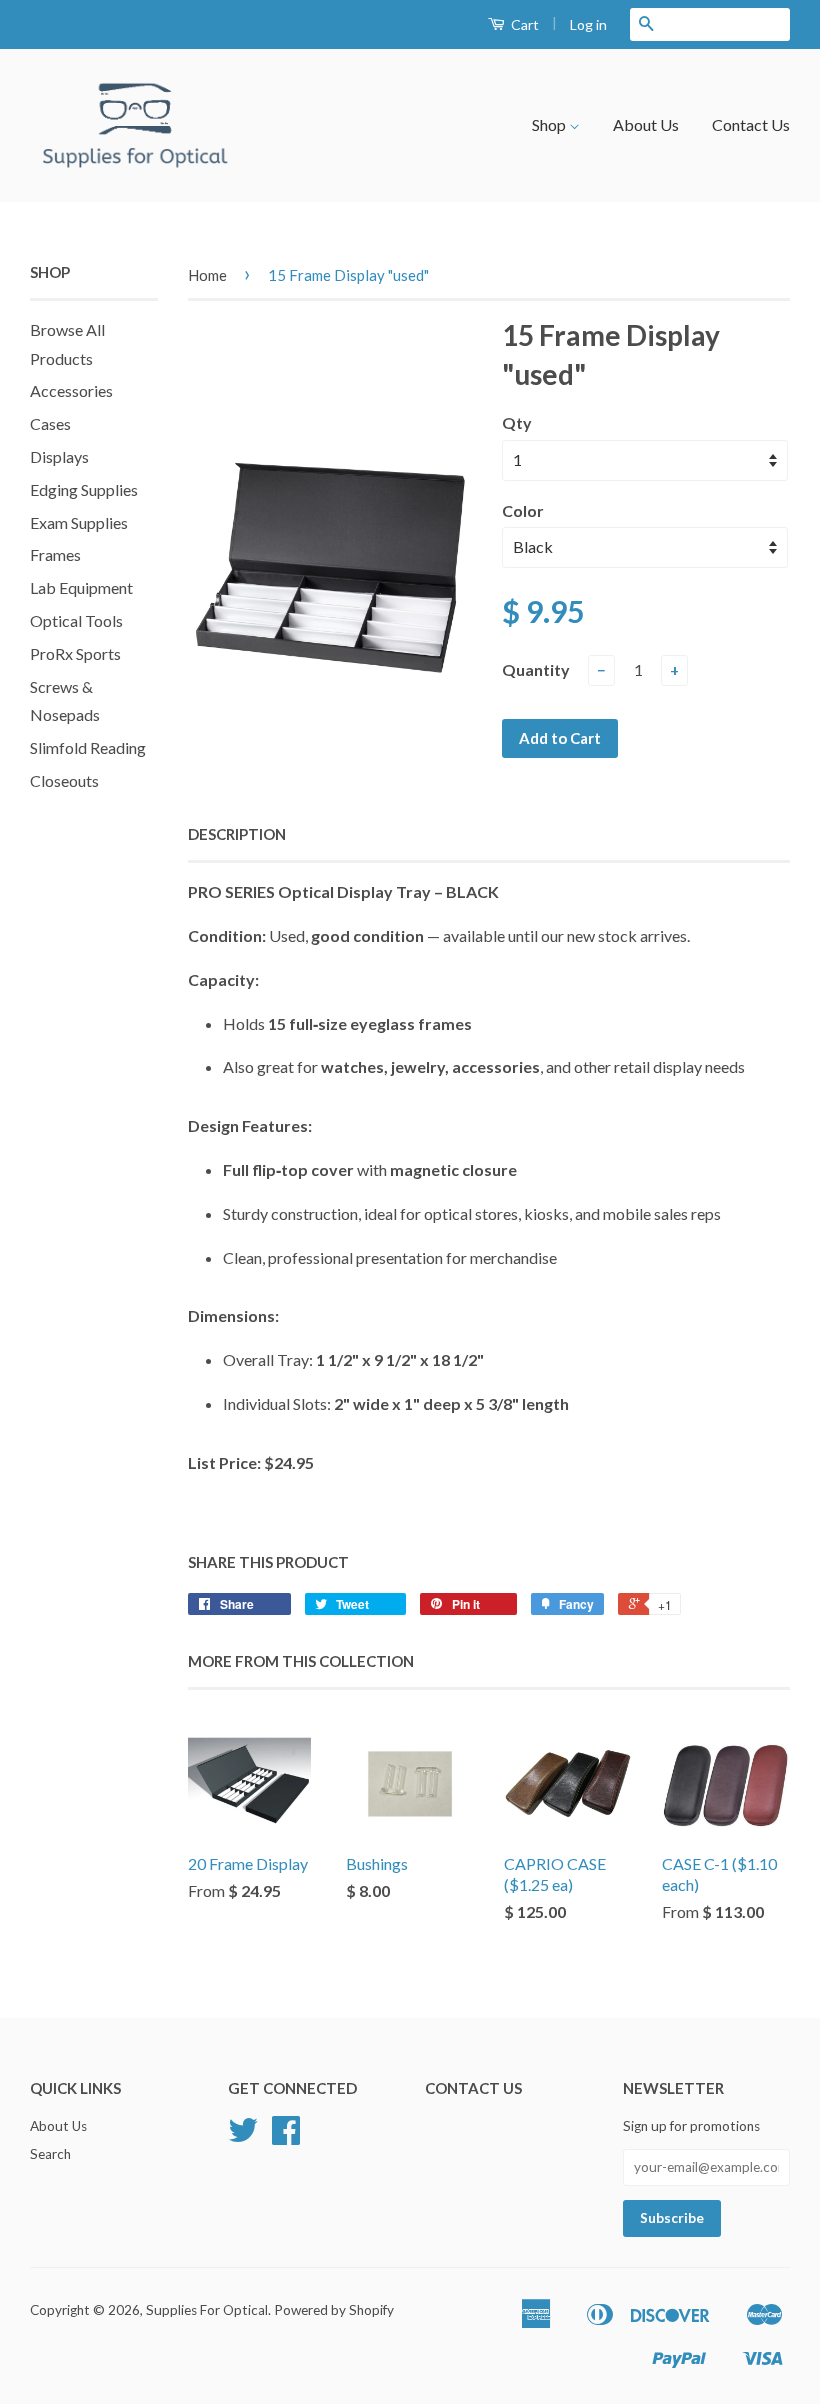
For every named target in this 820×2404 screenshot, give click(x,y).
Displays (59, 456)
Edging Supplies (84, 489)
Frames (55, 554)
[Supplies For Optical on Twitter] (243, 2137)
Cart (523, 24)
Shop (550, 124)
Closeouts (64, 780)
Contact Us (751, 124)
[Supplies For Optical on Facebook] (286, 2137)
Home (207, 275)
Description (237, 834)
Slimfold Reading (88, 747)
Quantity (536, 669)
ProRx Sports (75, 653)
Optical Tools (76, 620)
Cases (50, 423)
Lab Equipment (81, 587)
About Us (646, 124)
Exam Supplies (79, 522)
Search (50, 2154)
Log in (588, 24)
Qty (517, 422)
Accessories (71, 390)
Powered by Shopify (334, 2310)
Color (523, 510)
